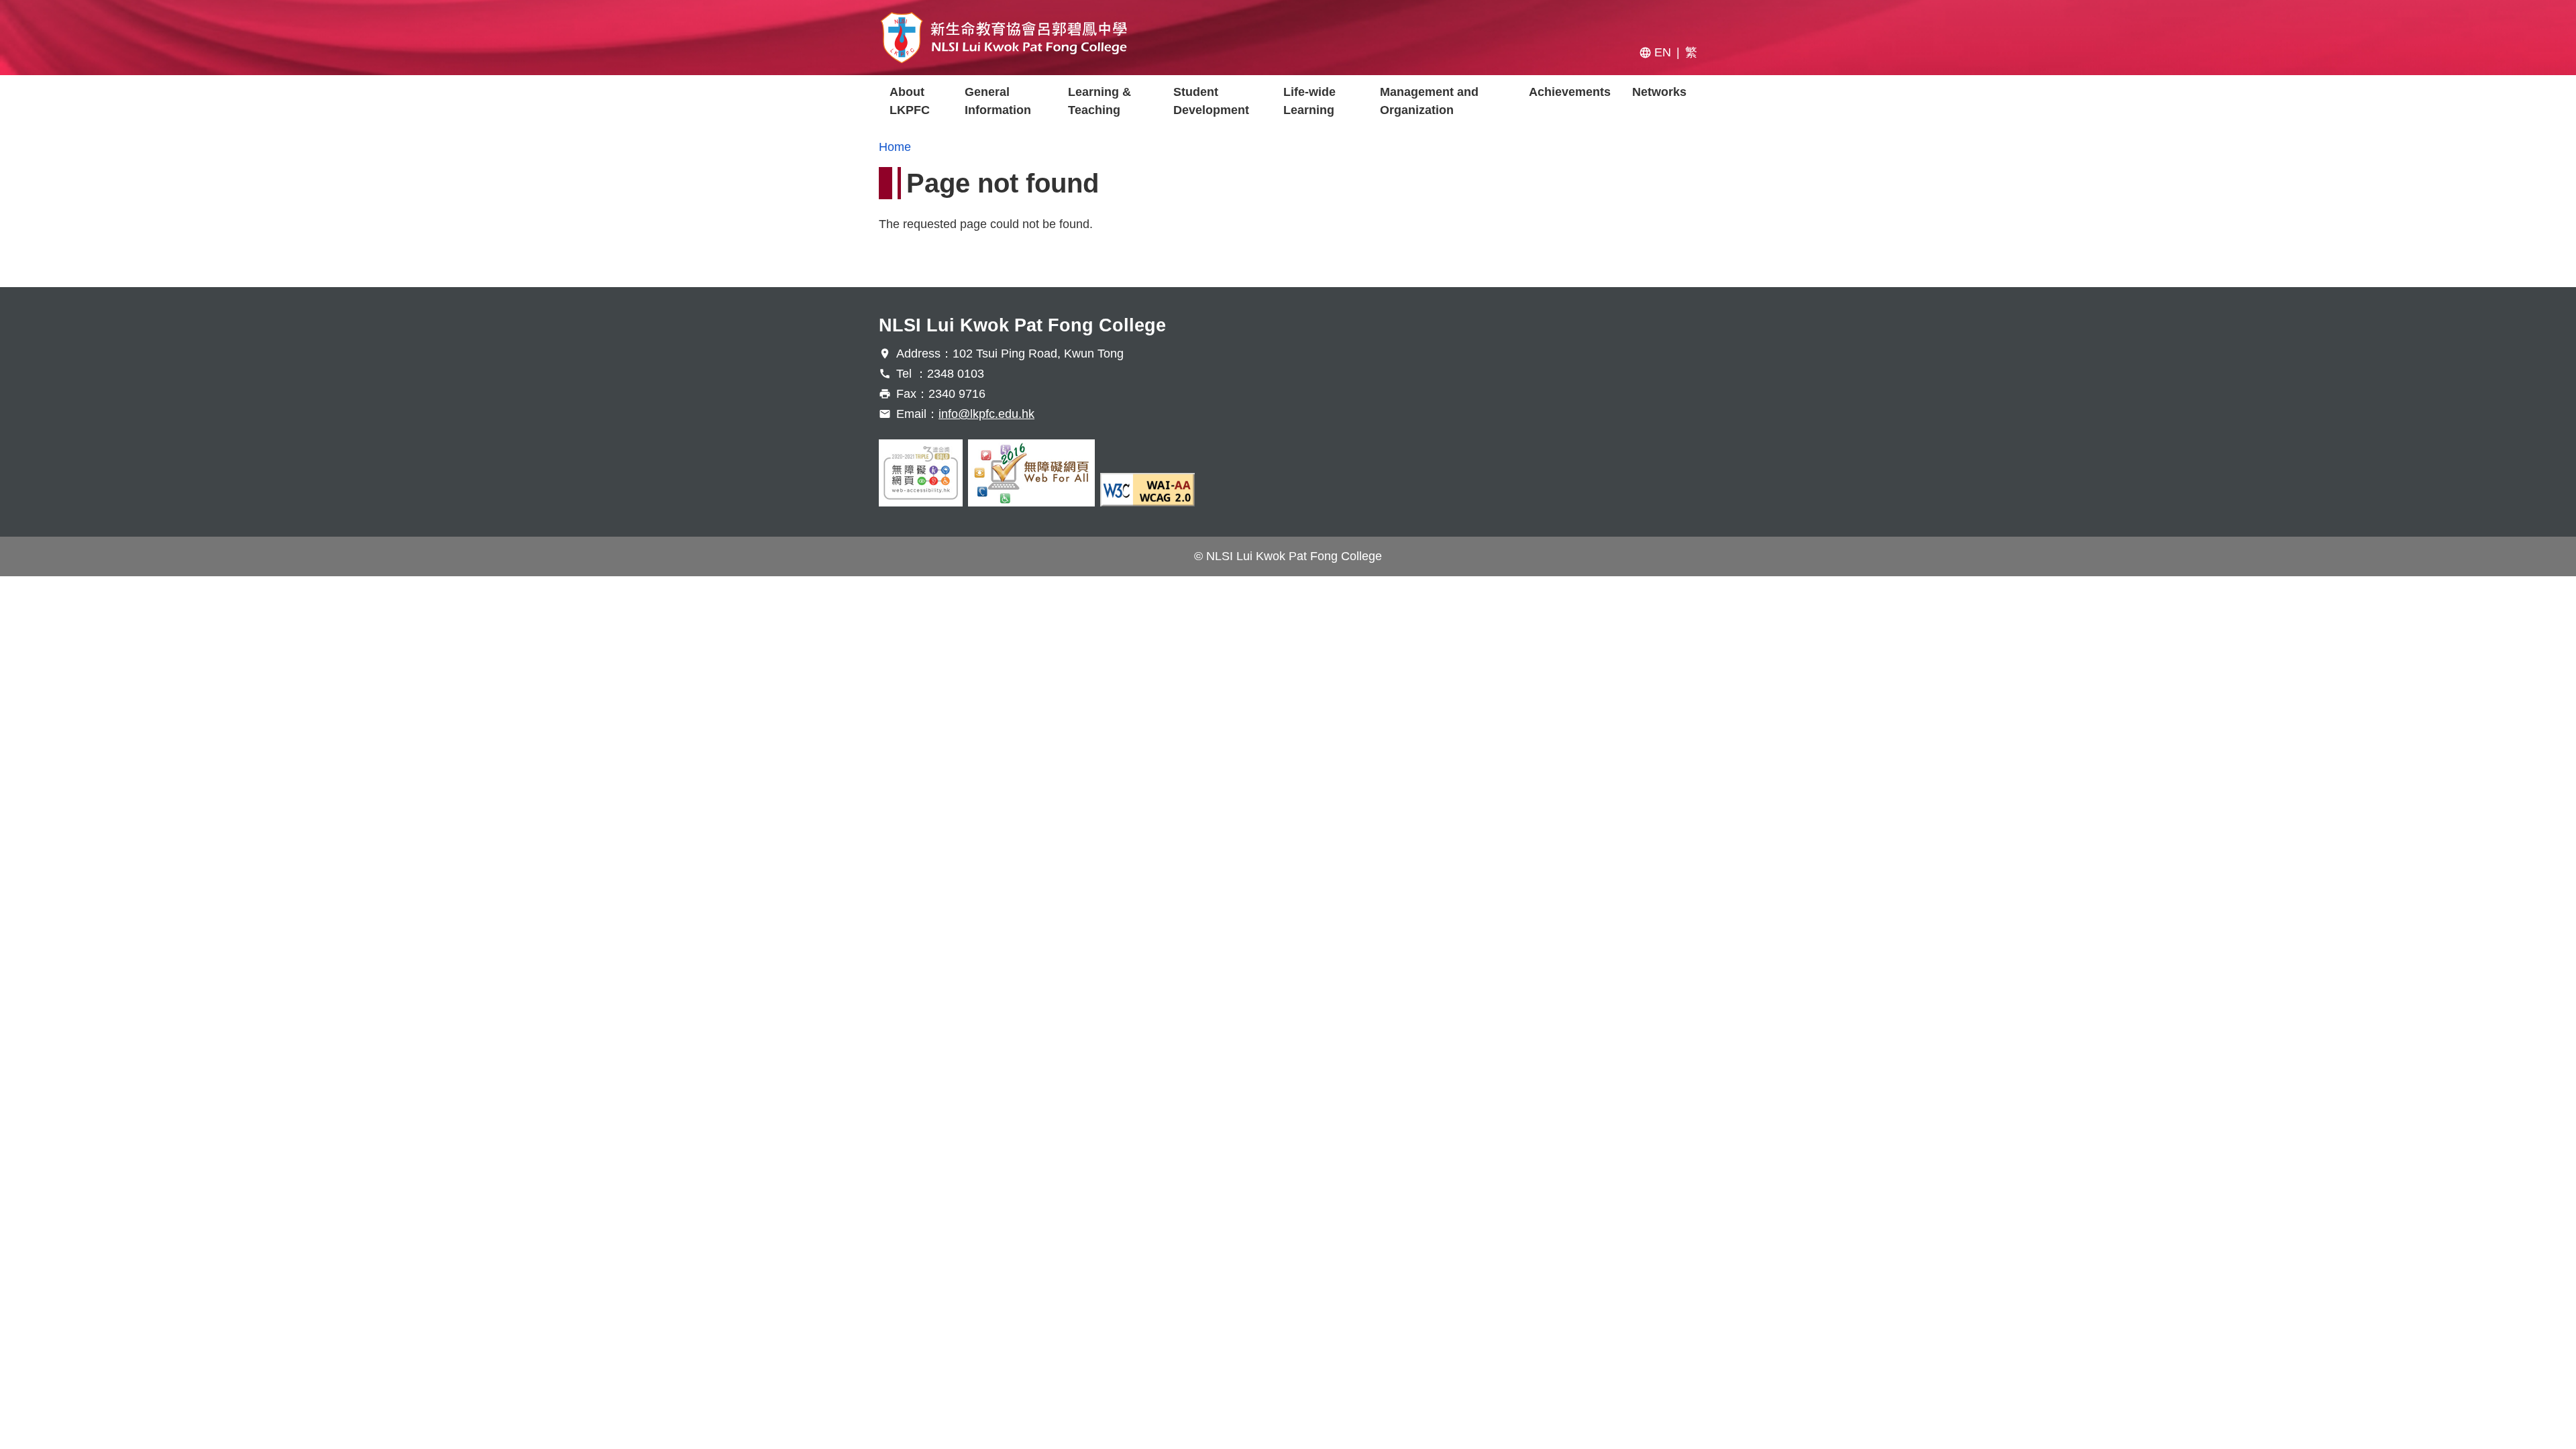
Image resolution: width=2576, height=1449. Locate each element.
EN (1663, 52)
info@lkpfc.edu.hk (986, 414)
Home (895, 147)
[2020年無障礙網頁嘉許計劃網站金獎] (921, 473)
